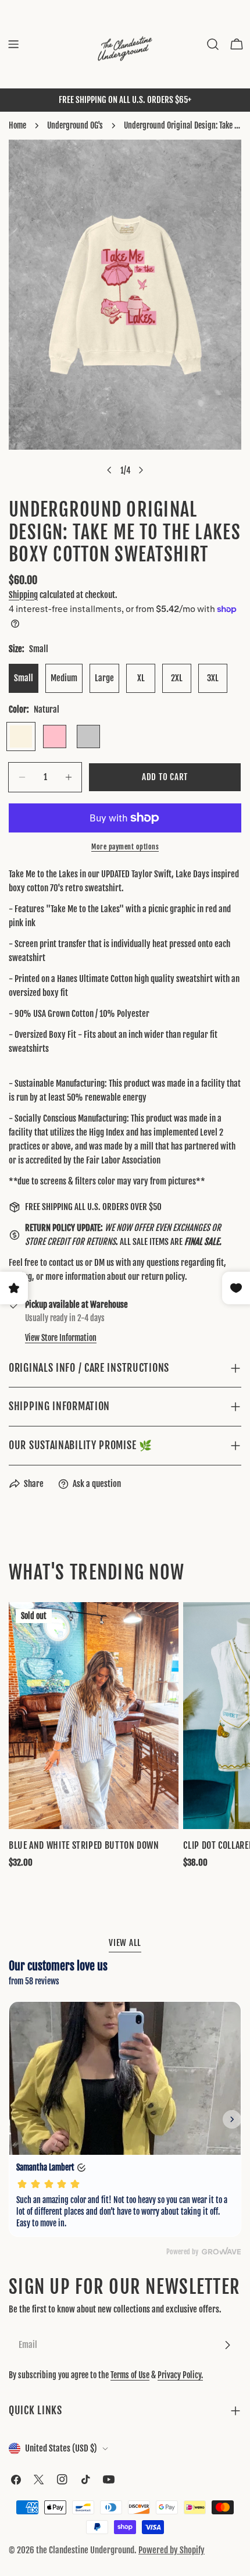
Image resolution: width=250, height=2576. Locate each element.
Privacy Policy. (180, 2375)
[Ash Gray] (88, 736)
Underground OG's (75, 125)
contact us (66, 1263)
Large (104, 678)
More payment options (125, 847)
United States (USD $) (61, 2448)
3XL (213, 678)
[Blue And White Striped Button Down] (94, 1716)
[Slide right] (141, 470)
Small (24, 678)
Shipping (23, 595)
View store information (61, 1338)
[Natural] (21, 736)
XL (141, 678)
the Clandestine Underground (85, 2550)
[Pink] (55, 736)
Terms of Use (130, 2375)
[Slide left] (109, 470)
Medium (64, 678)
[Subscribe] (227, 2345)
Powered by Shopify (172, 2550)
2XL (177, 678)
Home (17, 125)
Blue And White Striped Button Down (84, 1845)
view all (125, 1943)
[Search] (213, 44)
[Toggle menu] (13, 44)
